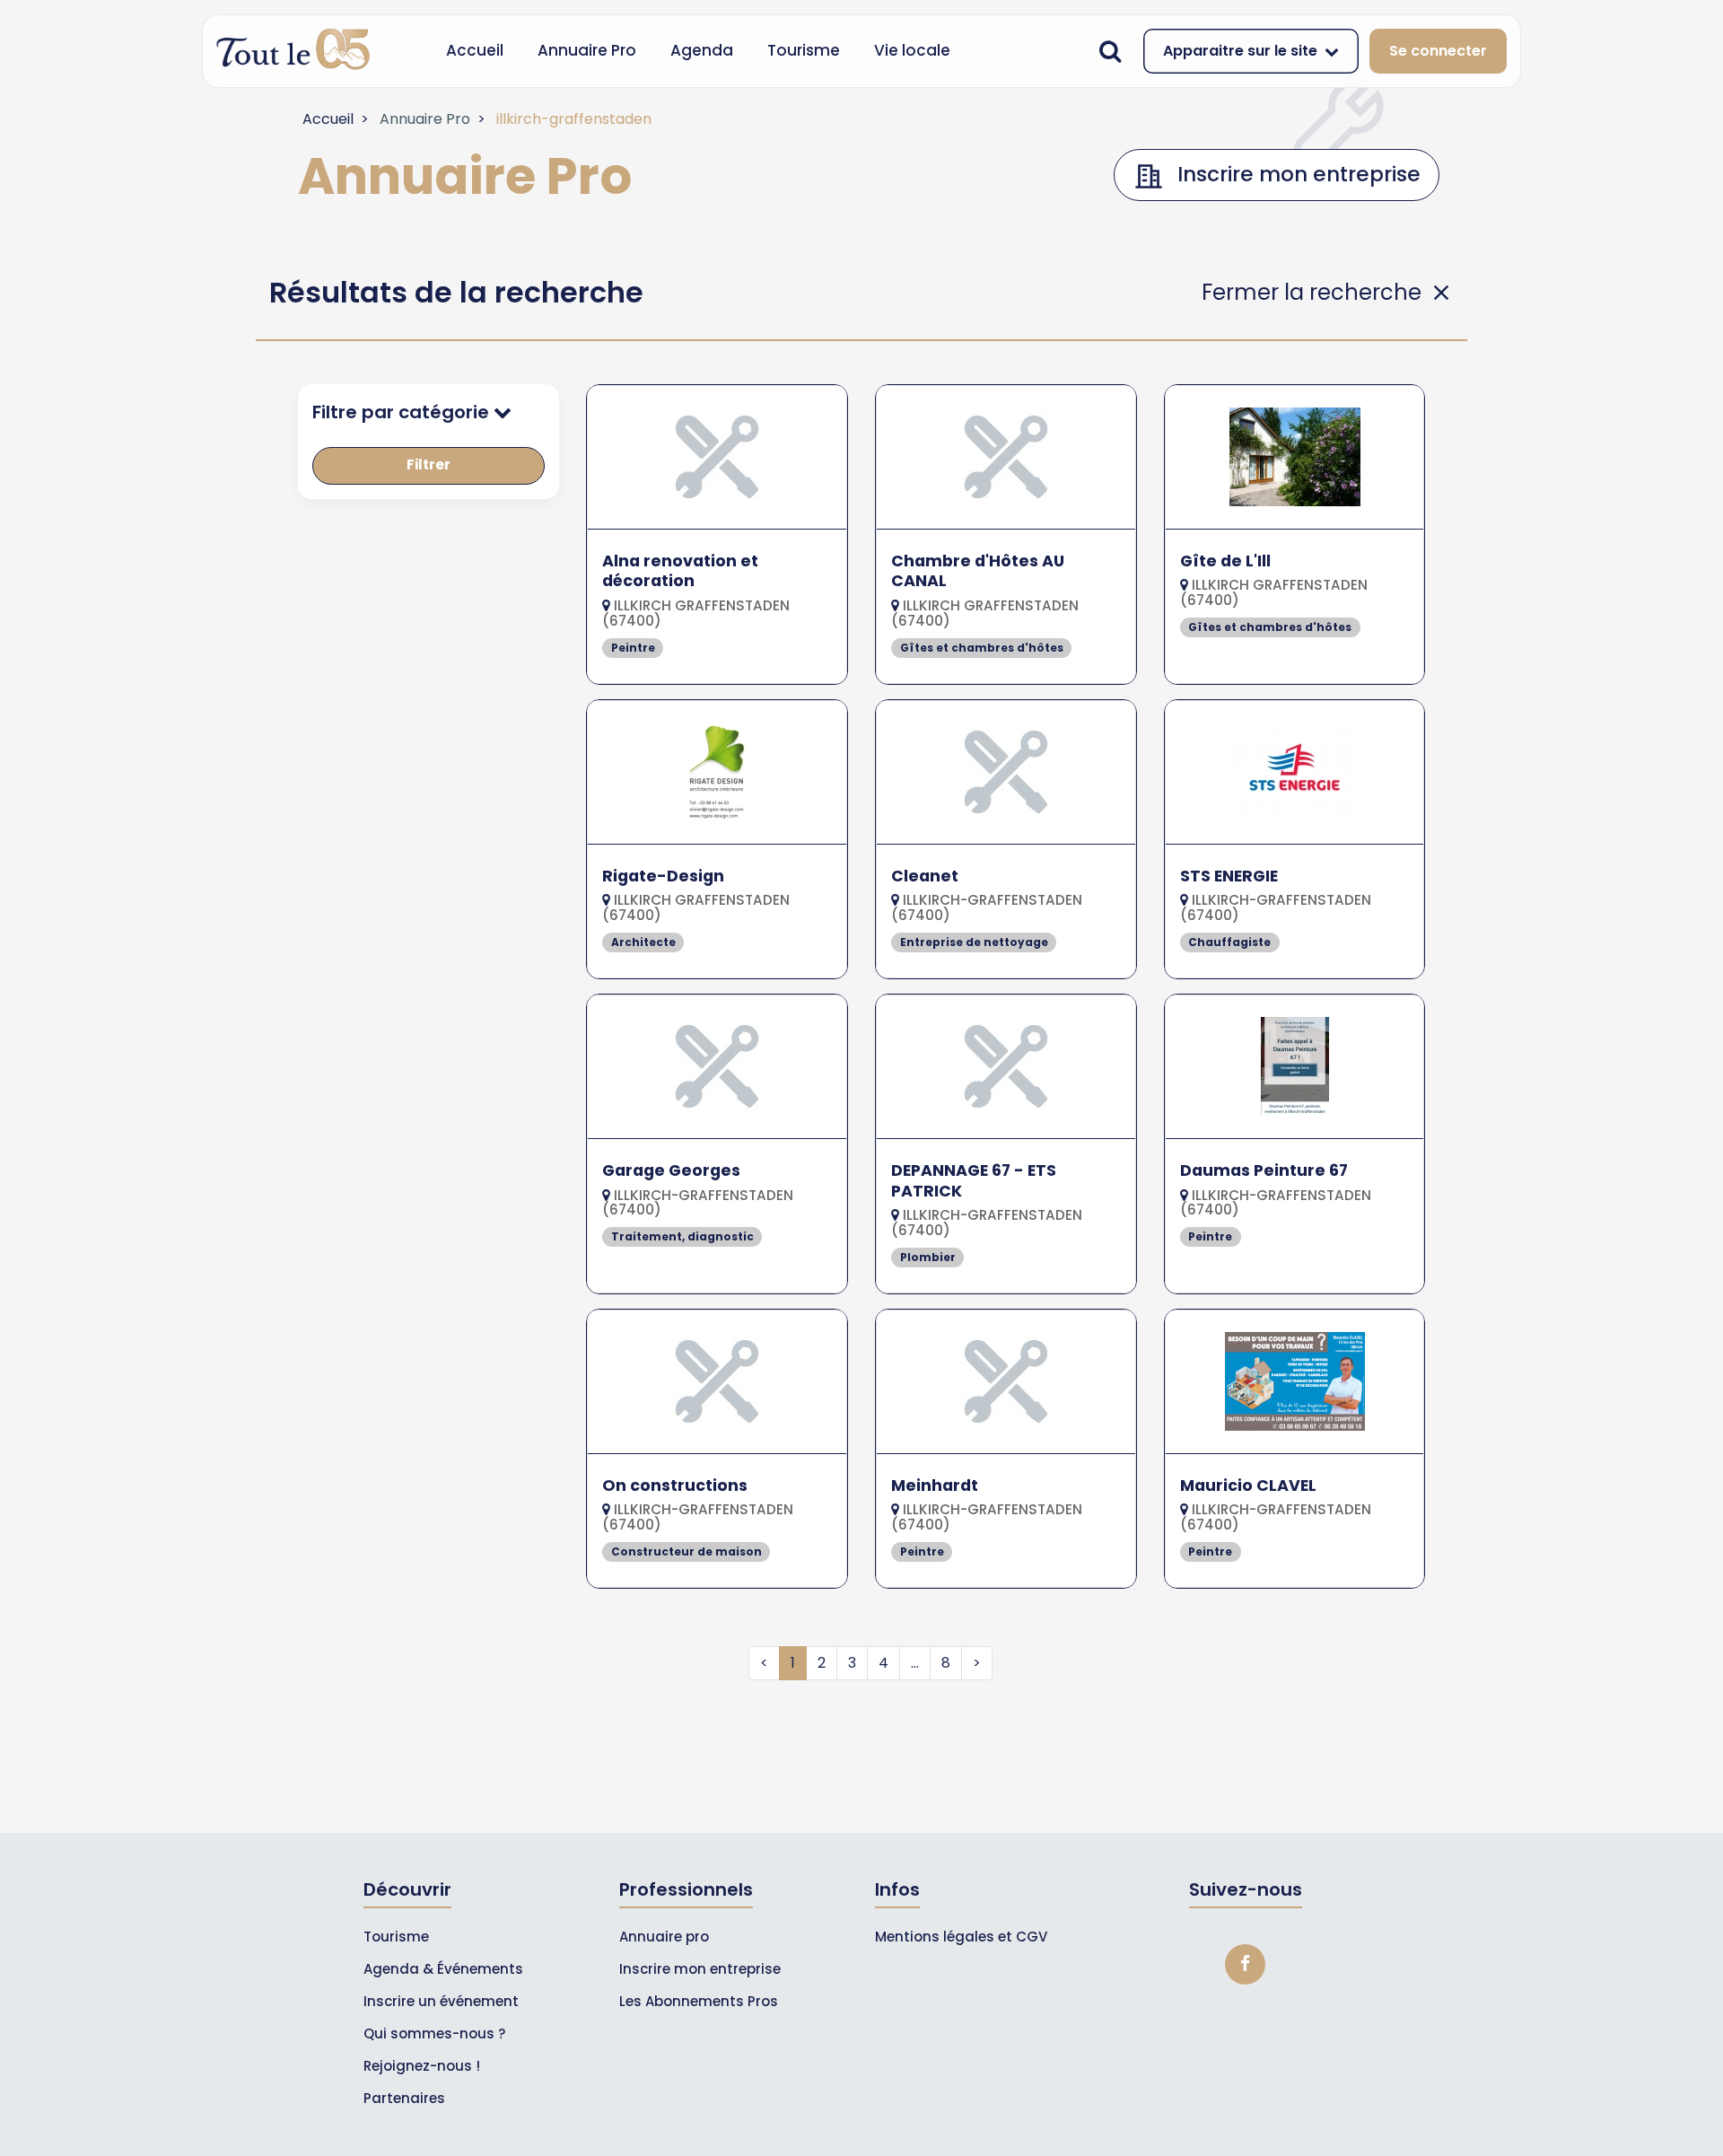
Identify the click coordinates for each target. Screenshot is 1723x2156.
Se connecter (1438, 51)
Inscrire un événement (441, 2001)
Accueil (475, 50)
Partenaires (404, 2098)
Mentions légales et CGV (961, 1937)
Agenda (702, 50)
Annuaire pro (664, 1937)
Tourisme (804, 50)
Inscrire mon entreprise (700, 1969)
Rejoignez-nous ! (422, 2066)
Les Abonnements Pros (699, 2001)
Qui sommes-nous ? (434, 2033)
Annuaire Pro (587, 50)
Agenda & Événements (443, 1969)
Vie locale (912, 50)
